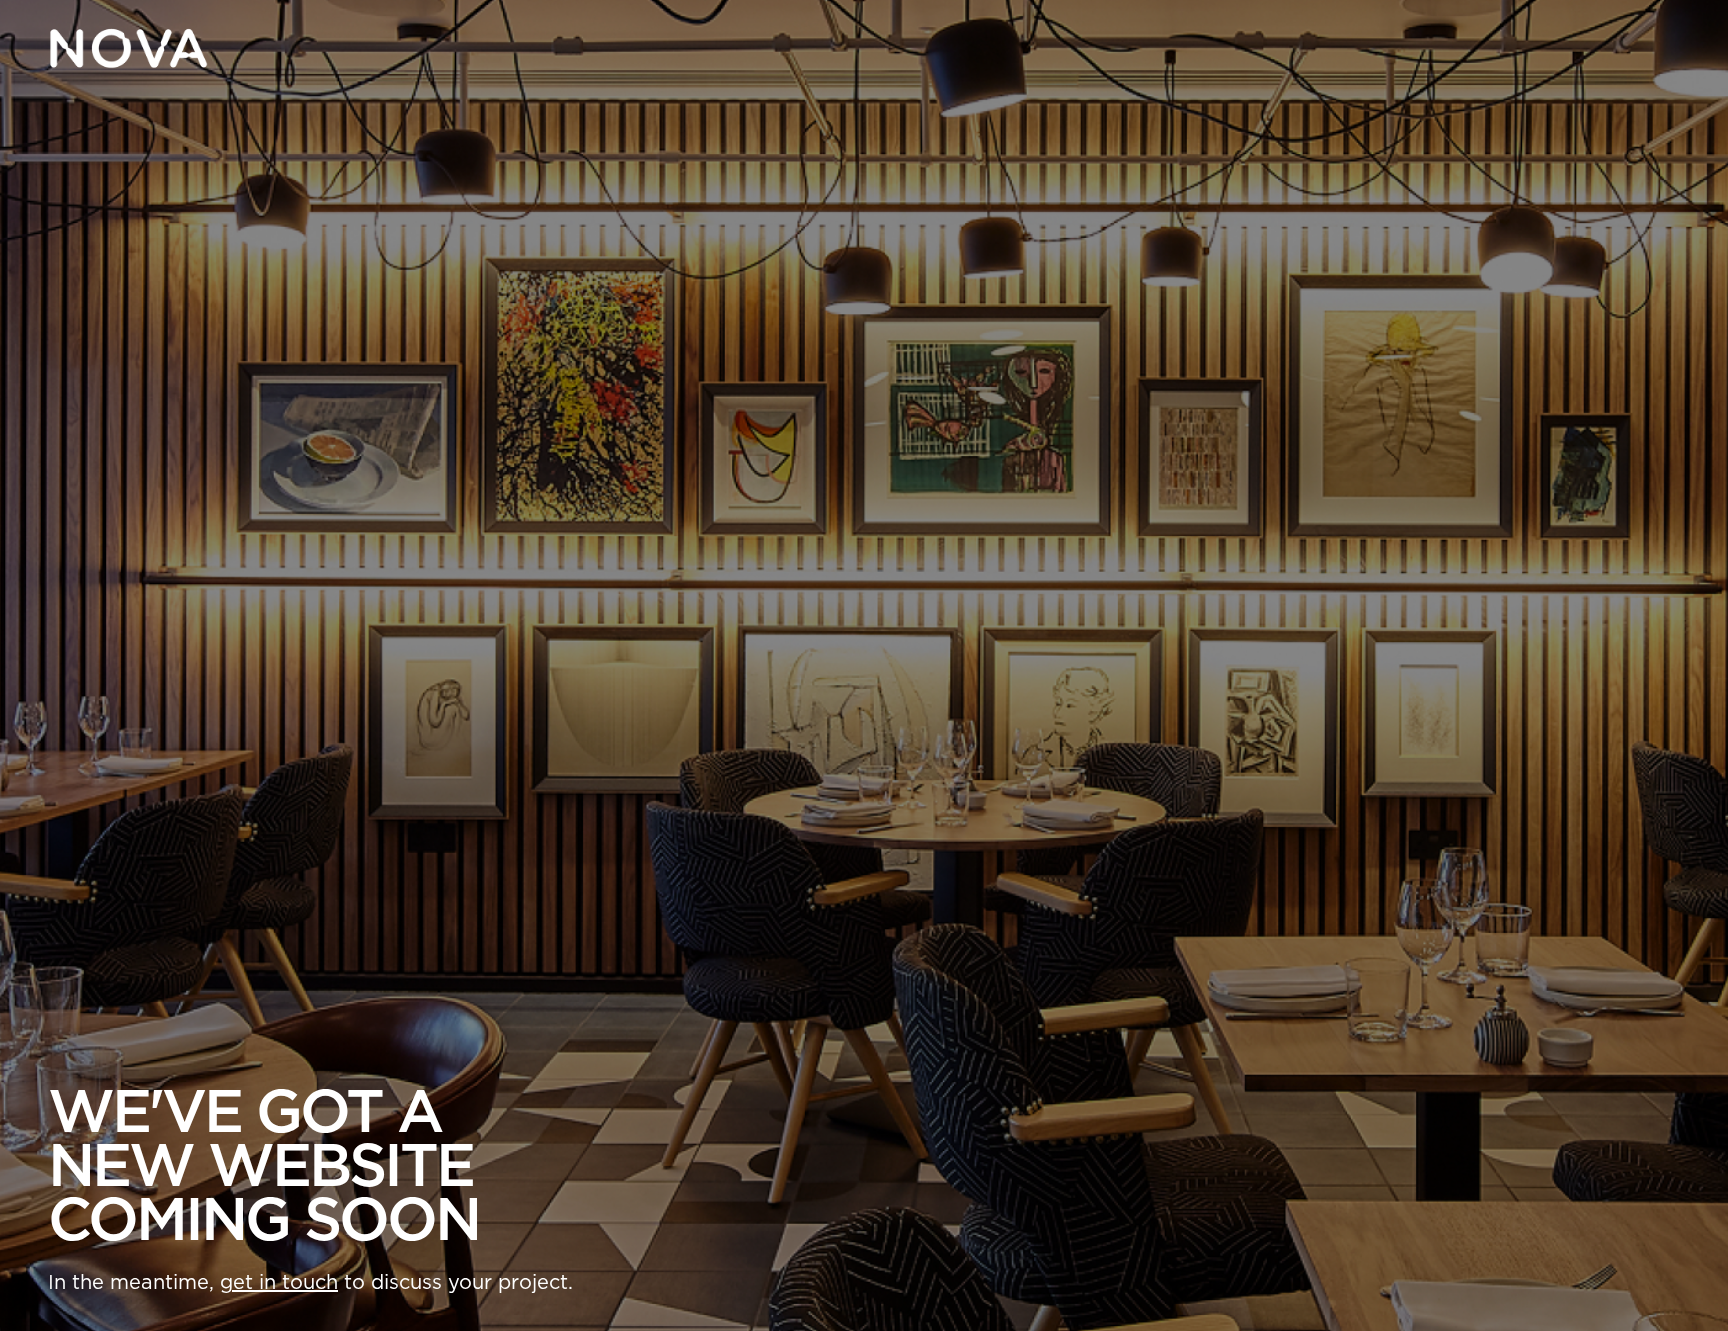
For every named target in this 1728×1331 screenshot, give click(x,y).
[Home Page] (128, 48)
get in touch (279, 1283)
